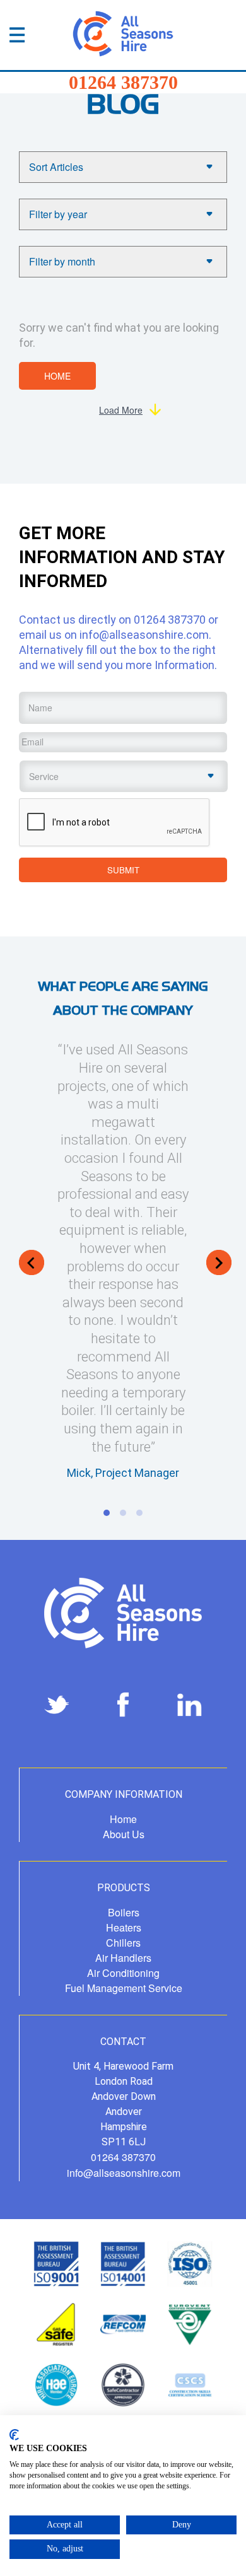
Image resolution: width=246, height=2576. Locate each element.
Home (57, 376)
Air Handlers (123, 1958)
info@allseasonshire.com (144, 635)
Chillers (123, 1943)
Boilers (124, 1912)
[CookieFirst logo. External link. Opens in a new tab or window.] (14, 2435)
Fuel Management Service (124, 1988)
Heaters (124, 1927)
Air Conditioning (123, 1973)
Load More (121, 410)
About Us (124, 1834)
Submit (123, 870)
